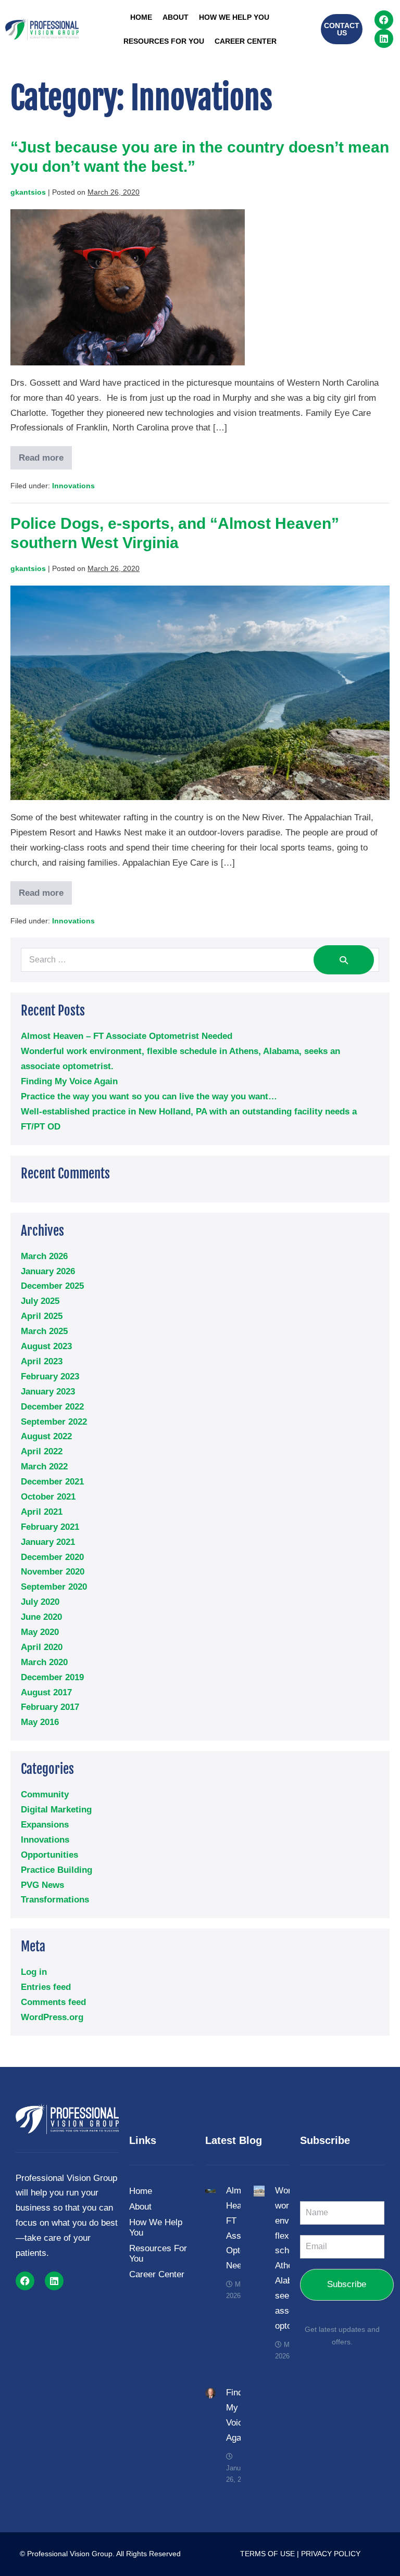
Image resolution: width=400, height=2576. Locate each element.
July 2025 (40, 1301)
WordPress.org (52, 2017)
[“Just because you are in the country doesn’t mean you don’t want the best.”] (128, 287)
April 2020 (42, 1647)
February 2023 (50, 1376)
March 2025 (44, 1331)
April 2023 (42, 1361)
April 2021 (42, 1512)
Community (45, 1794)
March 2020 (44, 1662)
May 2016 (40, 1722)
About (176, 17)
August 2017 (46, 1692)
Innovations (73, 486)
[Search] (344, 960)
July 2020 (40, 1602)
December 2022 (52, 1407)
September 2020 (54, 1587)
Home (141, 17)
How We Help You (234, 17)
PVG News (42, 1885)
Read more (45, 454)
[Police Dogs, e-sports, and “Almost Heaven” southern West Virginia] (200, 693)
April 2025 (42, 1316)
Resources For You (164, 41)
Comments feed (53, 2002)
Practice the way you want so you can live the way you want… (149, 1096)
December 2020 (52, 1557)
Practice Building (57, 1870)
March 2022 (44, 1467)
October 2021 (48, 1497)
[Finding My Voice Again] (211, 2393)
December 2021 (52, 1482)
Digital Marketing (56, 1810)
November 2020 (53, 1572)
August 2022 (46, 1436)
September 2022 (54, 1422)
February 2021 (50, 1527)
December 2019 (52, 1677)
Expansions (45, 1825)
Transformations (55, 1900)
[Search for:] (200, 960)
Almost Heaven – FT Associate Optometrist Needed (127, 1036)
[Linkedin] (384, 39)
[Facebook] (384, 20)
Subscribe (347, 2284)
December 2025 (52, 1286)
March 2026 (44, 1256)
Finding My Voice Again (69, 1081)
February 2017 (50, 1707)
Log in (34, 1972)
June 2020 (41, 1617)
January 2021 (48, 1542)
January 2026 (48, 1271)
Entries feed (46, 1987)
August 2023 (46, 1346)
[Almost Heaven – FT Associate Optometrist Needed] (211, 2191)
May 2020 (40, 1632)
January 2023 (48, 1392)
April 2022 (42, 1451)
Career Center (246, 41)
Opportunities (49, 1855)
